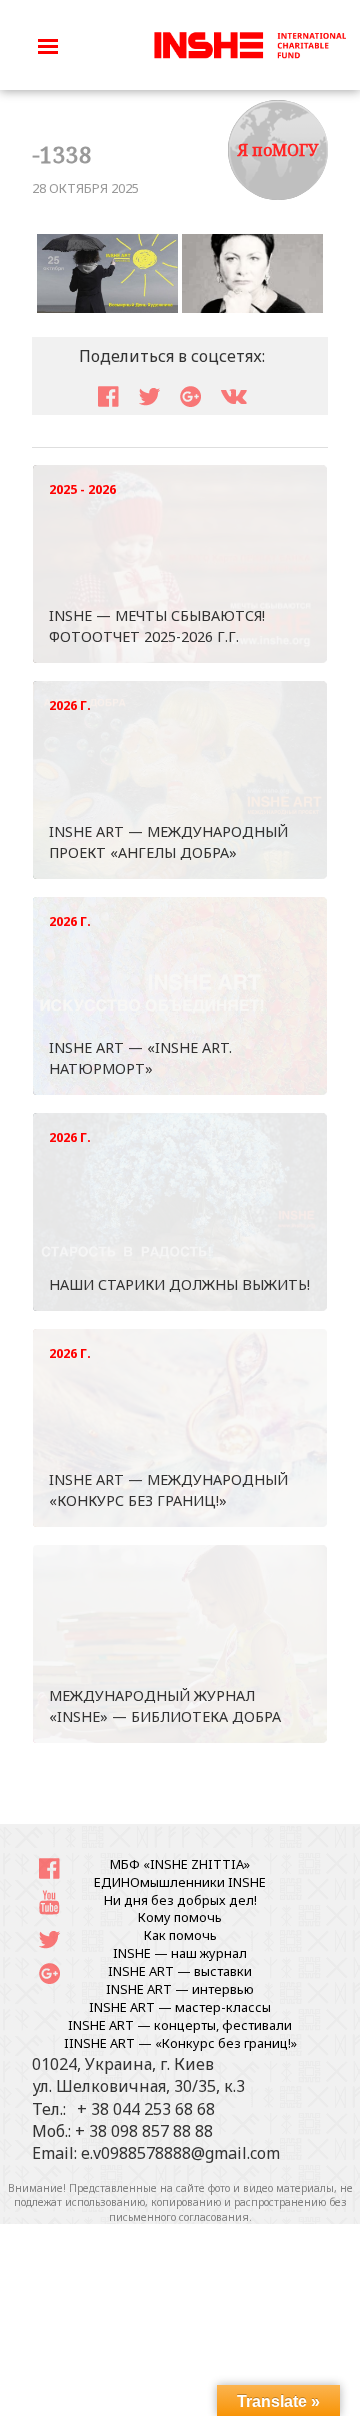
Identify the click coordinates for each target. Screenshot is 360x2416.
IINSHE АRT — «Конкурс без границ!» (180, 2043)
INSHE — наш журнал (180, 1953)
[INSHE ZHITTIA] (250, 43)
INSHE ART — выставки (180, 1971)
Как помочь (180, 1935)
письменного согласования (179, 2217)
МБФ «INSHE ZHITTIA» (180, 1864)
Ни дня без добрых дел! (180, 1900)
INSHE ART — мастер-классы (180, 2007)
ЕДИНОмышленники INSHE (180, 1882)
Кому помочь (180, 1917)
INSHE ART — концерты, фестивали (180, 2025)
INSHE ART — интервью (180, 1989)
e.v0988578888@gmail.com (180, 2153)
